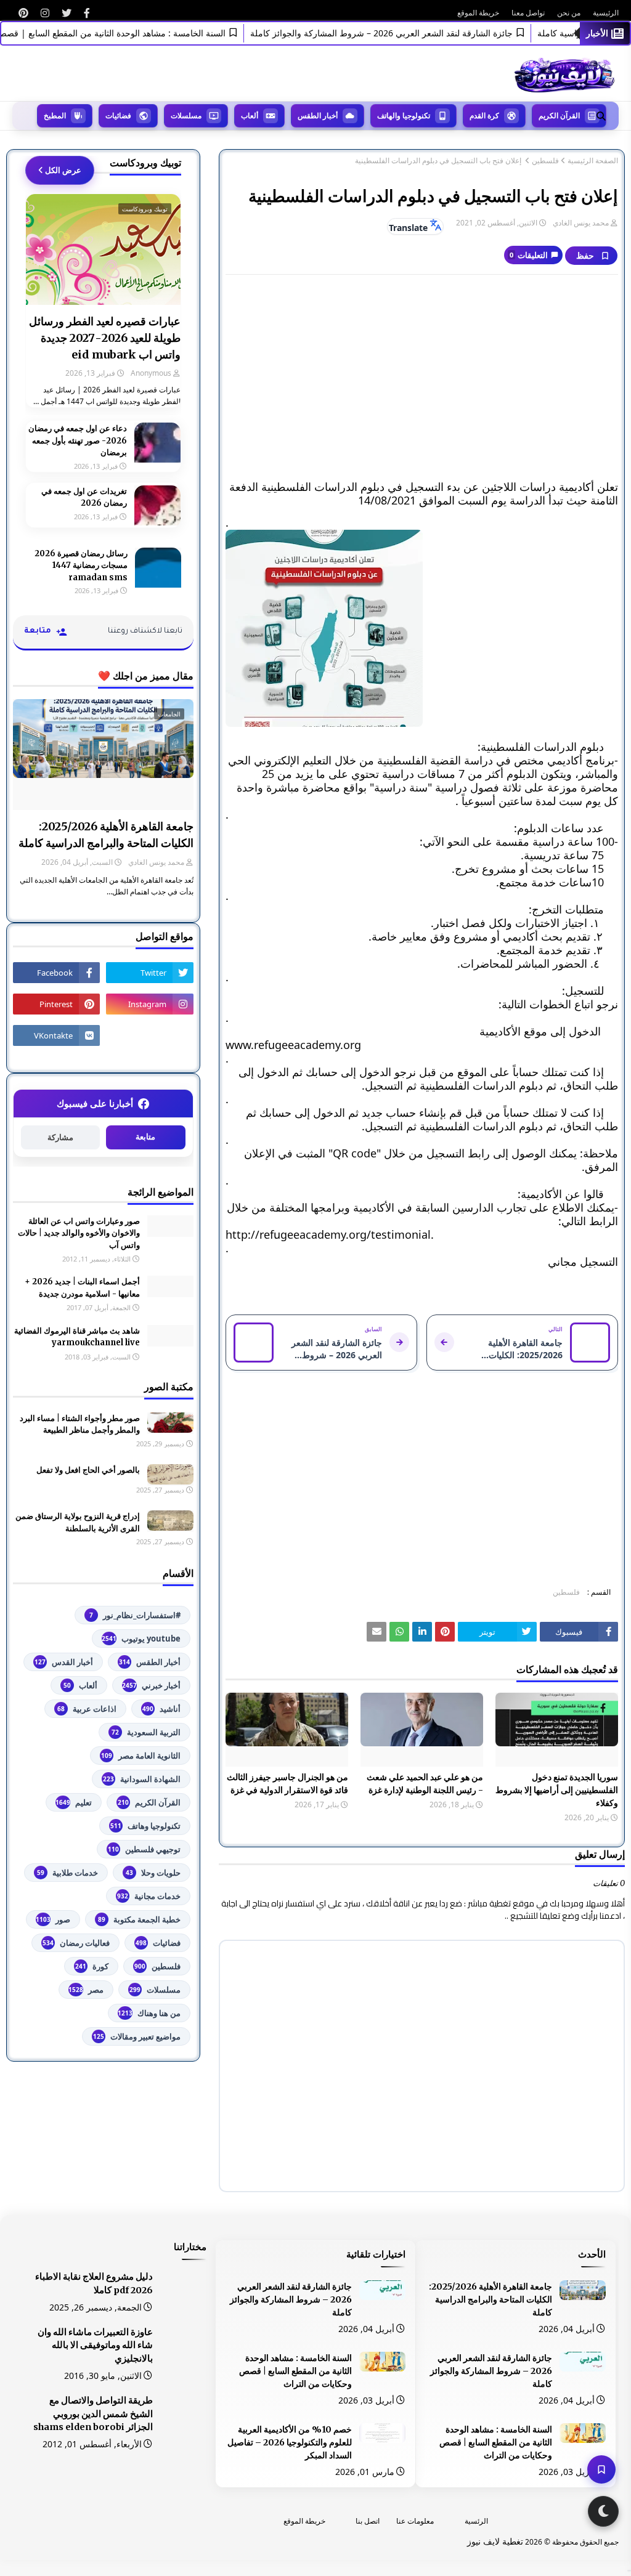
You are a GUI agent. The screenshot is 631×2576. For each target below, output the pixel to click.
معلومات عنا (415, 2521)
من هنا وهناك (149, 2013)
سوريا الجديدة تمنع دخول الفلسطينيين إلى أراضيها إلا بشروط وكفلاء (557, 1790)
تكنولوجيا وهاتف (145, 1826)
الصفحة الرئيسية (593, 161)
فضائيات (158, 1943)
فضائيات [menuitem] (118, 115)
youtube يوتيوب (141, 1638)
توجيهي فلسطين (144, 1849)
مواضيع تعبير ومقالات (137, 2036)
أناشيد (161, 1709)
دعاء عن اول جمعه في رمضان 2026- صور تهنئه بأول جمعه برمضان (78, 440)
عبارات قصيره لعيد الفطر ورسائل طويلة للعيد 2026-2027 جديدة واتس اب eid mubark (105, 338)
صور (53, 1919)
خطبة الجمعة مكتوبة (139, 1919)
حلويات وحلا (153, 1873)
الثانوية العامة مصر (141, 1756)
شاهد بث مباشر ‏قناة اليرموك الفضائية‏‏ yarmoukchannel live (77, 1337)
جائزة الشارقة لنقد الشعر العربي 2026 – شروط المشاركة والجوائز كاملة (412, 33)
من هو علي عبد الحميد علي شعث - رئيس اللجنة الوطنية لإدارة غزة (425, 1784)
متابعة (145, 1137)
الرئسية (476, 2521)
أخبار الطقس (150, 1662)
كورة (92, 1966)
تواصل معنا (528, 13)
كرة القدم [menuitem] (484, 115)
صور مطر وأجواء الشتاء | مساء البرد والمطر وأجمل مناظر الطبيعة (80, 1424)
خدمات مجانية (149, 1896)
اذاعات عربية (87, 1709)
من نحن (569, 13)
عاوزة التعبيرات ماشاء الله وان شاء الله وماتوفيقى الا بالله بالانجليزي (95, 2346)
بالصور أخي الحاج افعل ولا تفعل (88, 1470)
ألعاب (80, 1685)
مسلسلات (155, 1990)
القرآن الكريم (149, 1802)
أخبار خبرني (151, 1685)
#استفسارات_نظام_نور (135, 1615)
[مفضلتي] (601, 2469)
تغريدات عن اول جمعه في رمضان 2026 (84, 497)
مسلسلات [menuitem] (186, 115)
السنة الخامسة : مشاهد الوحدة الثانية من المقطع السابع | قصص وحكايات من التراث (496, 2442)
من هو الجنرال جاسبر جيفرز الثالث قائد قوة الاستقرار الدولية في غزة (287, 1784)
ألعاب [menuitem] (250, 115)
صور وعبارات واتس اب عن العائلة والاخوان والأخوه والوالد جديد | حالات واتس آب (79, 1233)
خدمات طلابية (67, 1873)
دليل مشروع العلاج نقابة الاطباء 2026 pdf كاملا (94, 2283)
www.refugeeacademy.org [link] (293, 1045)
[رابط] (87, 13)
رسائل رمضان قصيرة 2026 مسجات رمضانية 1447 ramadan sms (81, 565)
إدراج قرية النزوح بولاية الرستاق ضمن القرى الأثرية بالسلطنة (78, 1522)
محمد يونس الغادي (581, 223)
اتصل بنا (368, 2521)
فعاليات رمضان (76, 1943)
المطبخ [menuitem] (55, 115)
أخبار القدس (64, 1662)
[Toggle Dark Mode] (603, 2511)
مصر (86, 1990)
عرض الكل (63, 170)
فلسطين (545, 161)
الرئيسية (606, 13)
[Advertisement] (422, 373)
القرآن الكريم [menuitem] (559, 115)
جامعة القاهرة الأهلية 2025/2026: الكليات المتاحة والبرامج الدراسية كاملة (106, 835)
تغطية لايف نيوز (495, 2541)
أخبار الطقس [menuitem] (318, 115)
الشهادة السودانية (142, 1779)
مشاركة (60, 1137)
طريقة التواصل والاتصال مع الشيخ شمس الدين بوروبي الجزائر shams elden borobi (93, 2414)
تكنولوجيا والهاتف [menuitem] (404, 115)
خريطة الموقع (478, 13)
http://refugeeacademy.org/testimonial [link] (328, 1234)
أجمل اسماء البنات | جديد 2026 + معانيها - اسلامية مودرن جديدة (82, 1288)
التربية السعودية (146, 1732)
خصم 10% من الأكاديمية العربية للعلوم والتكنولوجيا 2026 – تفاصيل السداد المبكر (290, 2442)
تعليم (74, 1802)
